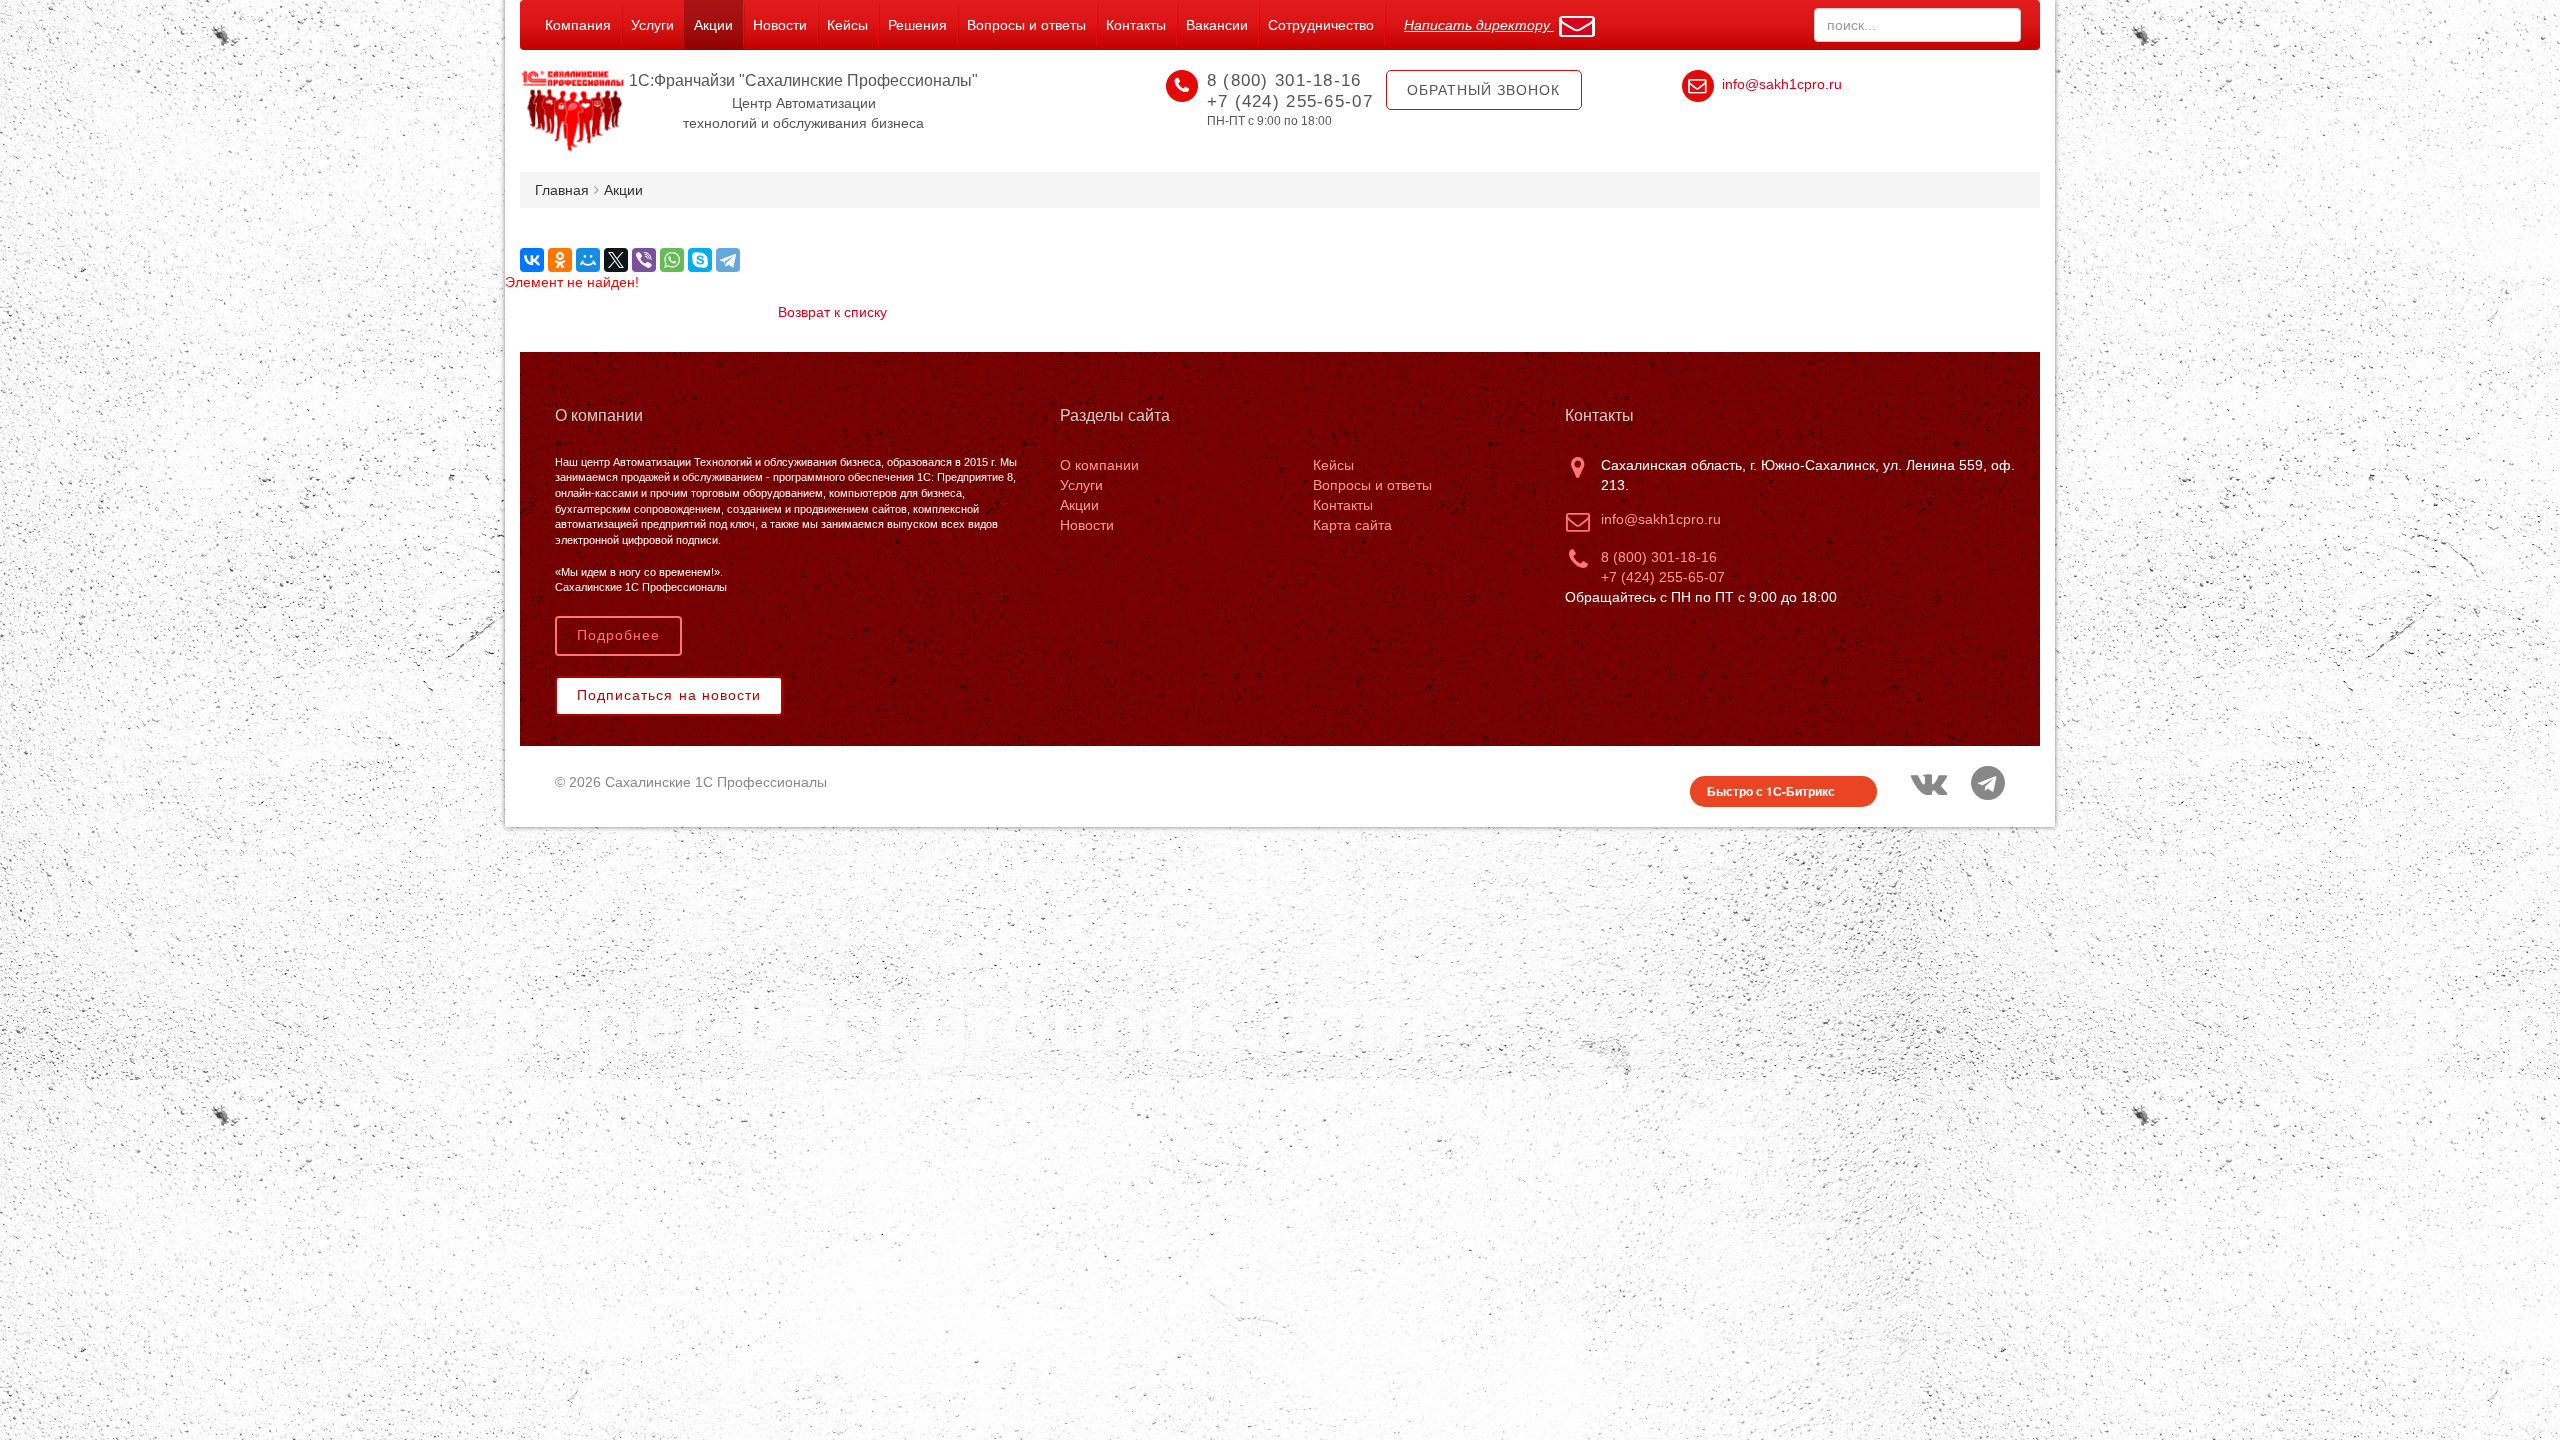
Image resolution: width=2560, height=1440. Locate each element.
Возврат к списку (832, 312)
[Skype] (700, 260)
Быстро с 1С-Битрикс (1771, 791)
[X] (616, 260)
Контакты (1136, 25)
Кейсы (847, 25)
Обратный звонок (1484, 90)
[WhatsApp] (672, 260)
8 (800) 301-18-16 (1659, 557)
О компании (1099, 465)
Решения (917, 25)
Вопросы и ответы (1026, 25)
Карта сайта (1352, 525)
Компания (578, 25)
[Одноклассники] (560, 260)
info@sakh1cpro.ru (1782, 84)
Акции (713, 25)
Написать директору (1479, 25)
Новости (780, 25)
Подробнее (618, 635)
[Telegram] (728, 260)
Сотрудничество (1321, 25)
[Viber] (644, 260)
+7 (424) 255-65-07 (1663, 577)
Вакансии (1217, 25)
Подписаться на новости (669, 695)
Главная (562, 190)
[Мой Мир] (588, 260)
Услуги (652, 25)
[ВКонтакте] (532, 260)
